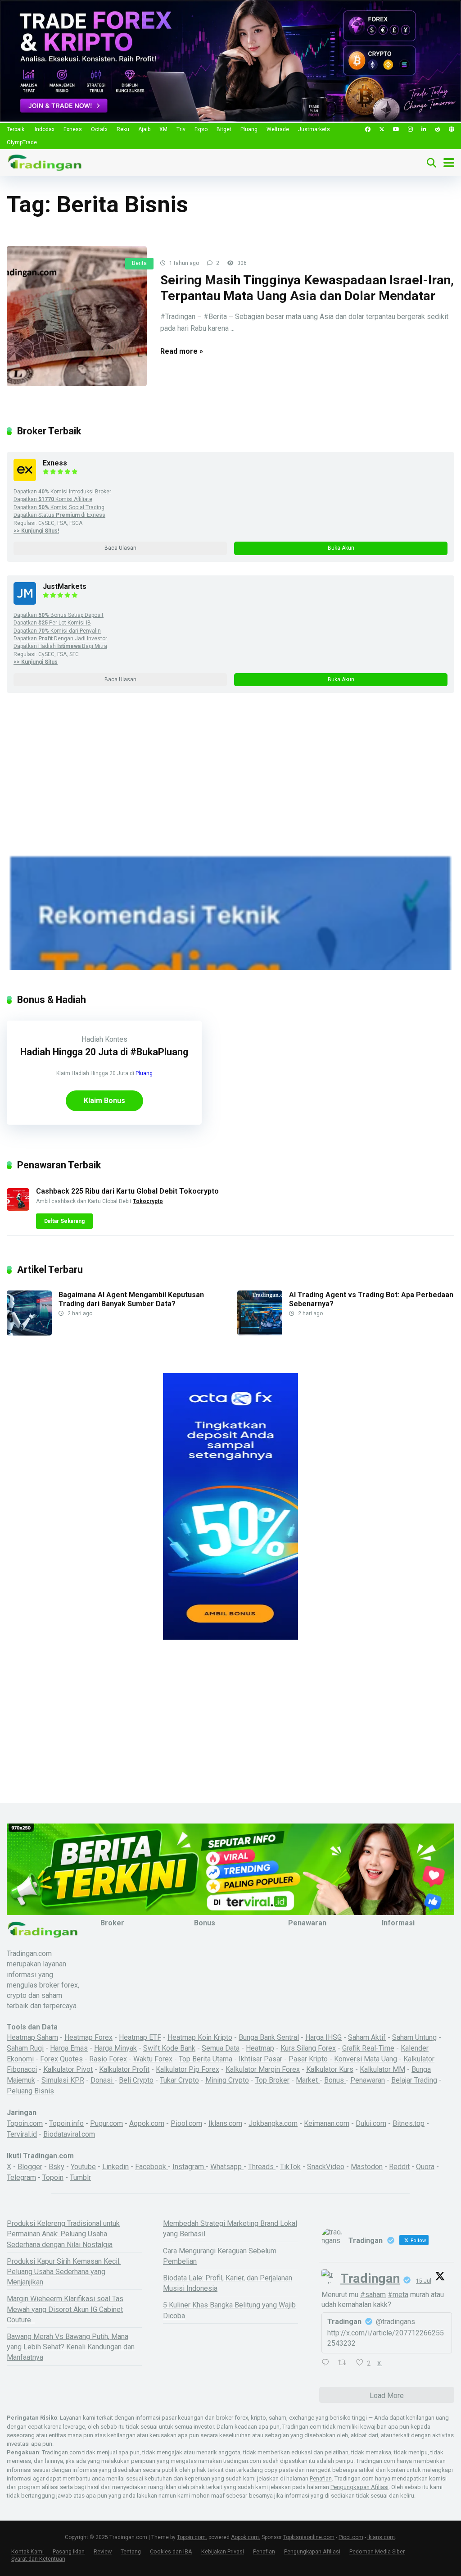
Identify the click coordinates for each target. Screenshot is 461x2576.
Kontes (116, 1039)
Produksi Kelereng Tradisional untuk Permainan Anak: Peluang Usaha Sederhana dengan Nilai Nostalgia (63, 2234)
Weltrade (278, 129)
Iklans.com (225, 2123)
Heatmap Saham (32, 2037)
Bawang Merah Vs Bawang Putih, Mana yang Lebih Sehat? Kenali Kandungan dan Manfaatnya (71, 2347)
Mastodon (367, 2167)
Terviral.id (22, 2134)
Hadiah (92, 1039)
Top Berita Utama (206, 2059)
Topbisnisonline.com (309, 2537)
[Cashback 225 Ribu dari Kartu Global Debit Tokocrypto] (18, 1208)
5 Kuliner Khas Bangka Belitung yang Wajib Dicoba (229, 2310)
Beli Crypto (136, 2080)
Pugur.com (106, 2123)
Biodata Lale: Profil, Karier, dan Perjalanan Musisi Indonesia (228, 2283)
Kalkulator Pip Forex (188, 2069)
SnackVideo (326, 2167)
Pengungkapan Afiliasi (359, 2487)
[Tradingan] (45, 162)
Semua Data (221, 2048)
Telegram (21, 2177)
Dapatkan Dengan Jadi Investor (60, 638)
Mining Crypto (227, 2080)
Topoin (53, 2177)
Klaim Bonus (104, 1101)
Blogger (30, 2167)
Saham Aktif (367, 2037)
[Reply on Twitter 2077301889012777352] (328, 2363)
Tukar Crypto (179, 2080)
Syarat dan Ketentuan (38, 2559)
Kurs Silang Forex (308, 2048)
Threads (262, 2167)
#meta (398, 2295)
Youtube (83, 2167)
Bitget (224, 129)
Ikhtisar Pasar (260, 2059)
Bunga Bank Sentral (269, 2037)
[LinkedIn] (424, 130)
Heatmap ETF (140, 2037)
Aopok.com (147, 2123)
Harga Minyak (115, 2048)
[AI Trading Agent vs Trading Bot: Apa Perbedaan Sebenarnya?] (260, 1333)
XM (163, 129)
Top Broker (272, 2080)
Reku (123, 129)
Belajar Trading (414, 2080)
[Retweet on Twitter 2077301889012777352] (345, 2363)
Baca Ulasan (120, 548)
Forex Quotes (61, 2059)
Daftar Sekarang (64, 1221)
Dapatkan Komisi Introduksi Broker (62, 492)
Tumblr (80, 2177)
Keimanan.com (327, 2123)
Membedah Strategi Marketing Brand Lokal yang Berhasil (230, 2229)
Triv (181, 129)
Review (103, 2551)
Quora (425, 2167)
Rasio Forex (108, 2059)
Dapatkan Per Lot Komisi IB (52, 623)
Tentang (131, 2551)
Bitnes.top (409, 2123)
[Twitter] (382, 130)
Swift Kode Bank (169, 2048)
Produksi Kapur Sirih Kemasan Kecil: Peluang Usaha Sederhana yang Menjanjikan (64, 2272)
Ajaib (144, 129)
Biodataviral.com (69, 2134)
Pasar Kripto (308, 2059)
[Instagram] (410, 130)
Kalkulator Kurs (330, 2069)
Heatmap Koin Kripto (200, 2037)
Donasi (102, 2080)
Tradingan (370, 2278)
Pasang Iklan (69, 2551)
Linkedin (115, 2167)
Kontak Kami (27, 2551)
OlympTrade (22, 142)
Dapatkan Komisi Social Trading (59, 507)
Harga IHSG (323, 2037)
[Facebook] (368, 130)
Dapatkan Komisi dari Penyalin (57, 631)
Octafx (99, 129)
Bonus (335, 2080)
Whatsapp (227, 2167)
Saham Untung (414, 2037)
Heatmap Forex (88, 2037)
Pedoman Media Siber (377, 2551)
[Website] (452, 130)
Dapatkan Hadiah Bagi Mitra (60, 646)
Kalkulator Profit (124, 2069)
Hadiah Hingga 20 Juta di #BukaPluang (104, 1052)
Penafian (321, 2478)
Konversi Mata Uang (366, 2059)
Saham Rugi (25, 2048)
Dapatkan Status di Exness (59, 515)
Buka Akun (341, 548)
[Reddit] (438, 130)
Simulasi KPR (63, 2080)
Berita (139, 263)
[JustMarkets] (25, 602)
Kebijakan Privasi (223, 2551)
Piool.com (186, 2123)
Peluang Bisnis (30, 2091)
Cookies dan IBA (171, 2551)
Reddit (399, 2167)
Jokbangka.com (273, 2123)
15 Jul (424, 2281)
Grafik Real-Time (368, 2048)
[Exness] (25, 479)
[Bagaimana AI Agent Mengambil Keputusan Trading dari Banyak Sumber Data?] (29, 1333)
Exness (73, 129)
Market (308, 2080)
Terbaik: (16, 129)
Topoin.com (25, 2123)
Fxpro (201, 129)
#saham (373, 2295)
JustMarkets (65, 586)
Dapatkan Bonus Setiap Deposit (59, 615)
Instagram (189, 2167)
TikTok (290, 2167)
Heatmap (260, 2048)
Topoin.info (66, 2123)
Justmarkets (314, 129)
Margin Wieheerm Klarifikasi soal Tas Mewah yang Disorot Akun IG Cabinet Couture (65, 2309)
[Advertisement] (230, 790)
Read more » (182, 351)
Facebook (151, 2167)
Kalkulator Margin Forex (263, 2069)
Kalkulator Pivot (68, 2069)
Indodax (45, 129)
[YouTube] (396, 130)
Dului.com (371, 2123)
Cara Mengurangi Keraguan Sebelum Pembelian (220, 2256)
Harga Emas (69, 2048)
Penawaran (368, 2080)
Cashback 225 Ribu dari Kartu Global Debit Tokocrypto (127, 1191)
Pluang (249, 129)
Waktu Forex (153, 2059)
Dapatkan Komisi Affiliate (53, 499)
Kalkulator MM (382, 2069)
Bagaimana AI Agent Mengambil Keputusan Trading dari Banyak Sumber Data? (131, 1299)
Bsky (56, 2167)
